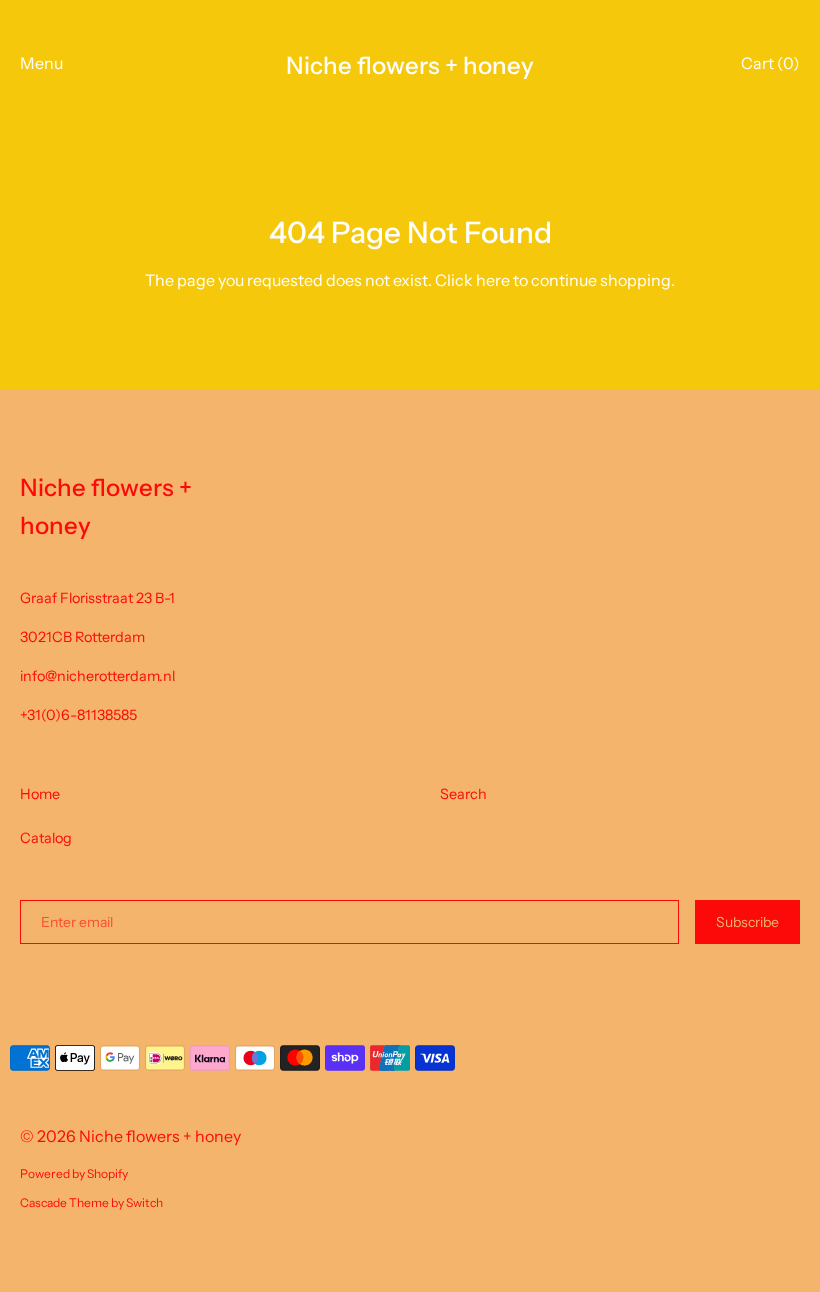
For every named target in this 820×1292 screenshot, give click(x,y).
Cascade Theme (64, 1202)
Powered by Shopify (74, 1173)
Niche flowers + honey (410, 65)
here (493, 280)
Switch (144, 1202)
